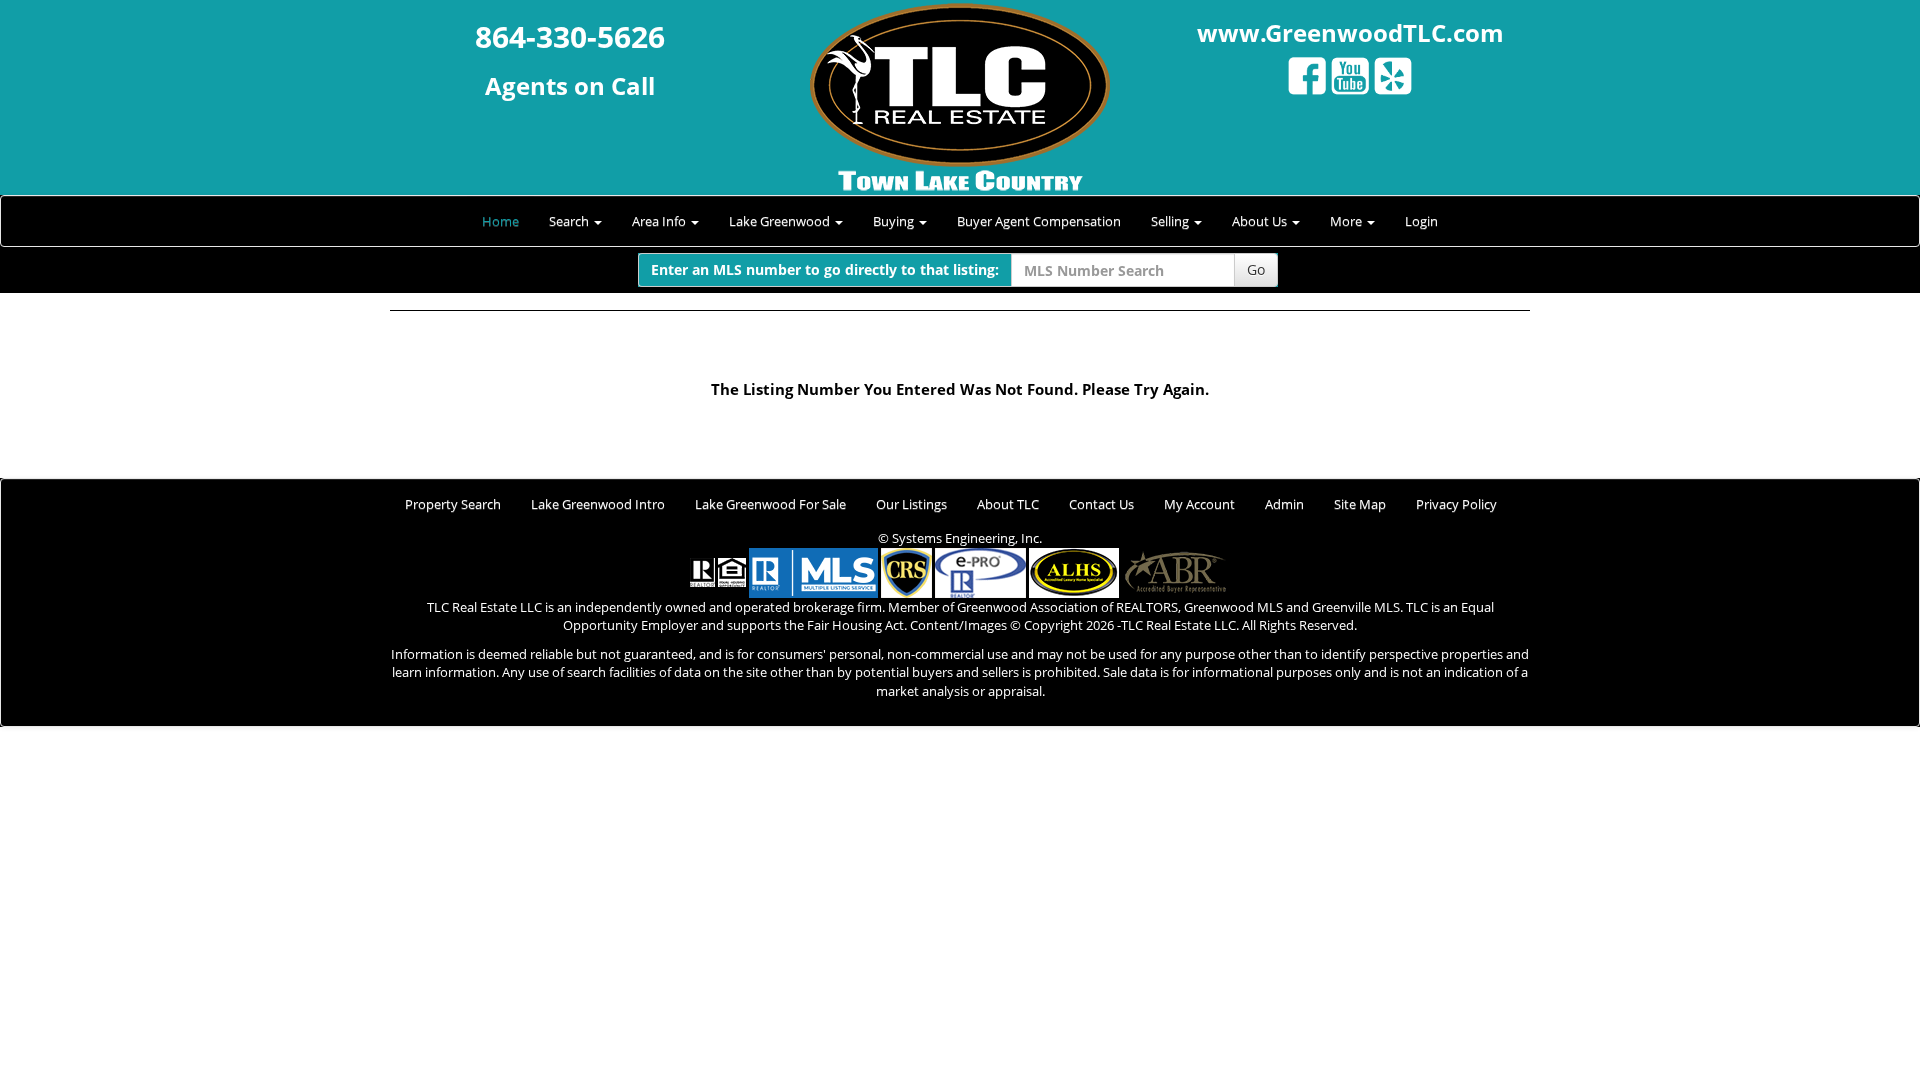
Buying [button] (895, 221)
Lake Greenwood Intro (598, 504)
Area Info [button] (660, 221)
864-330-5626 (570, 36)
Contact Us (1101, 504)
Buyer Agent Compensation (1039, 221)
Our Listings (911, 504)
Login (1421, 221)
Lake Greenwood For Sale (770, 504)
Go (1256, 269)
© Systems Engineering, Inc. (960, 538)
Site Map (1360, 504)
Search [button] (570, 221)
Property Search (453, 504)
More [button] (1347, 221)
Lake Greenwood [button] (781, 221)
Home (500, 221)
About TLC (1008, 504)
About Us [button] (1261, 221)
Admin (1284, 504)
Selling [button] (1171, 221)
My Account (1199, 504)
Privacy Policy (1456, 504)
